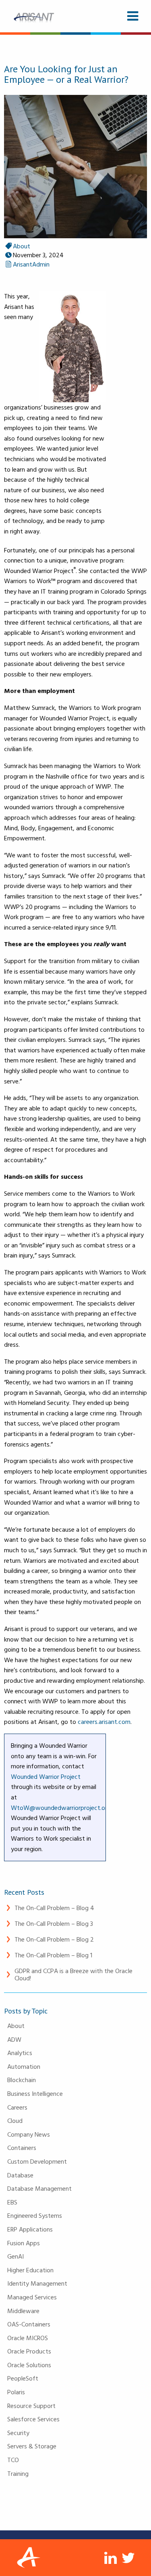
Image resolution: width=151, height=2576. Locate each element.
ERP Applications (30, 2229)
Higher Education (30, 2270)
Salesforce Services (33, 2419)
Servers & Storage (32, 2446)
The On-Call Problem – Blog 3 (54, 1923)
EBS (12, 2202)
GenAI (16, 2256)
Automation (24, 2066)
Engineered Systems (35, 2215)
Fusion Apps (24, 2243)
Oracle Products (29, 2351)
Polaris (16, 2392)
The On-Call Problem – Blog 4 (54, 1908)
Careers (17, 2107)
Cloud (15, 2120)
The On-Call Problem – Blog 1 (53, 1955)
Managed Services (32, 2297)
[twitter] (129, 2558)
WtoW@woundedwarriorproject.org (61, 1808)
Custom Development (37, 2161)
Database (20, 2175)
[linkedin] (111, 2558)
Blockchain (22, 2080)
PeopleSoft (23, 2378)
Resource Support (31, 2406)
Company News (29, 2134)
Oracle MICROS (28, 2338)
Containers (22, 2148)
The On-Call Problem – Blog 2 (54, 1939)
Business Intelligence (35, 2093)
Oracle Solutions (29, 2365)
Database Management (39, 2188)
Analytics (20, 2053)
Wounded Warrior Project (46, 1776)
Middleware (23, 2311)
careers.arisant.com (104, 1722)
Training (18, 2473)
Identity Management (37, 2283)
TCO (13, 2460)
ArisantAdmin (31, 264)
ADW (14, 2039)
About (16, 2026)
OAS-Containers (29, 2324)
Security (18, 2433)
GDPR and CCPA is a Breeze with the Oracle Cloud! (73, 1974)
